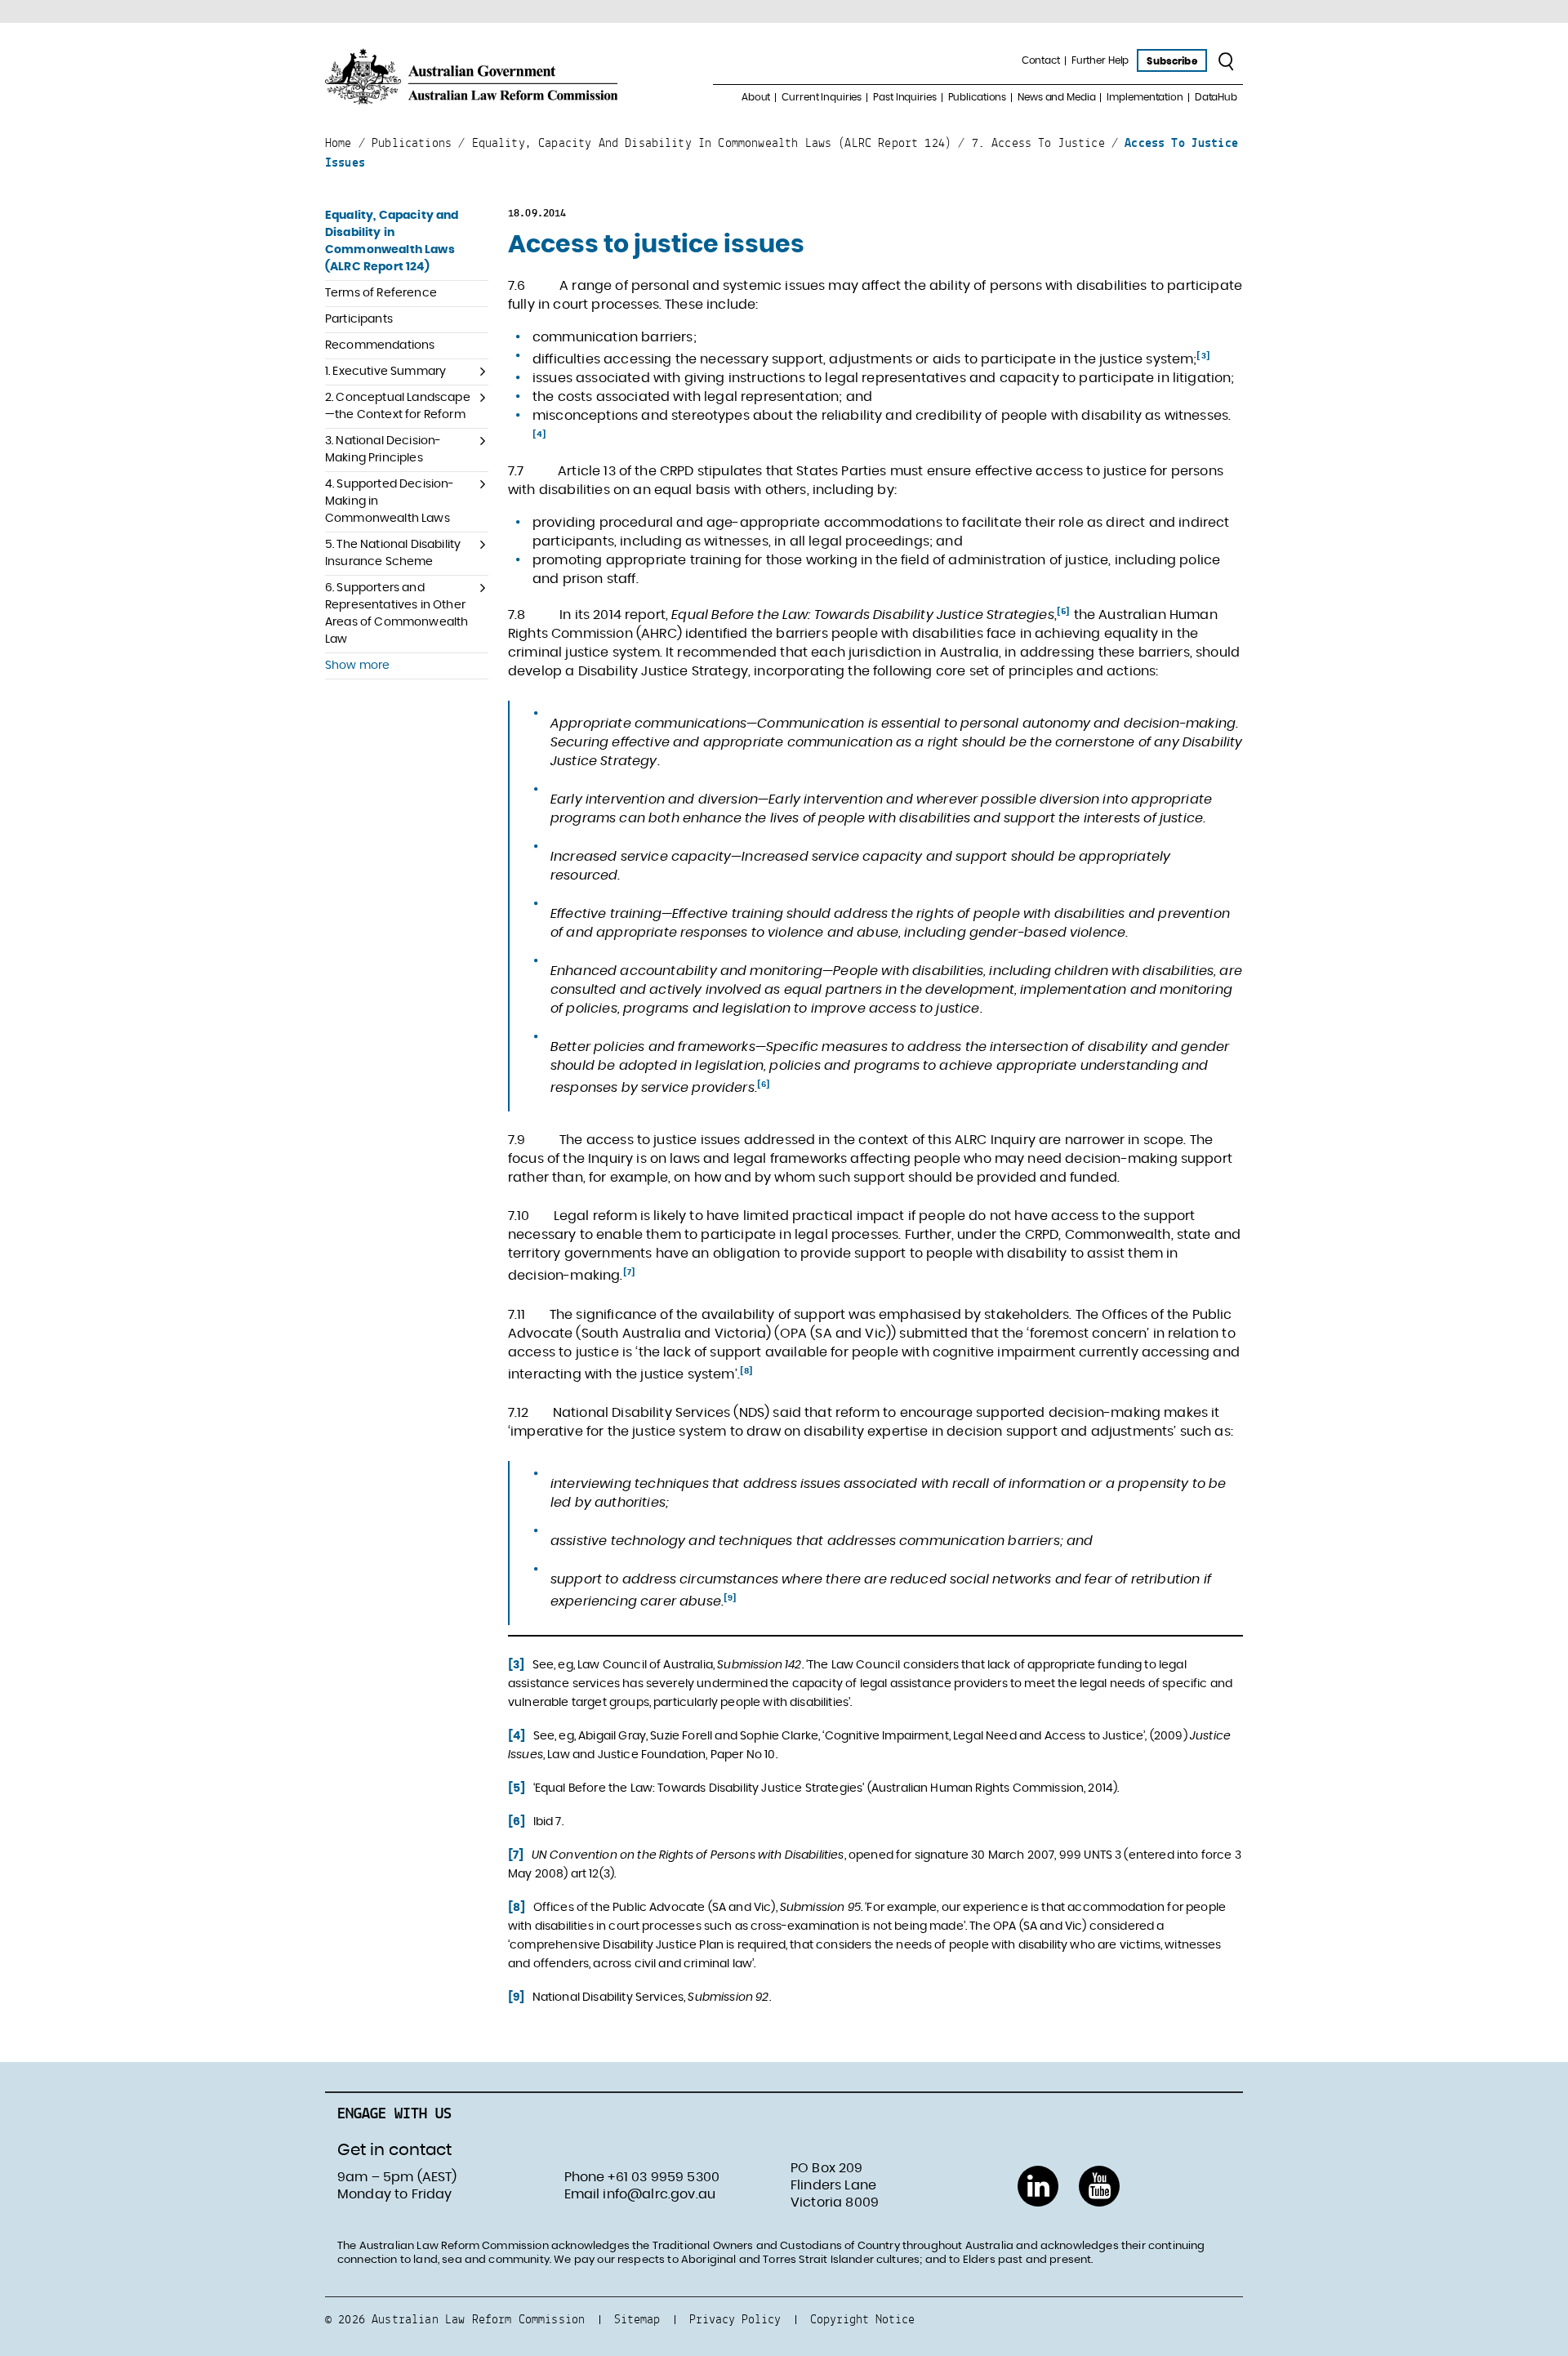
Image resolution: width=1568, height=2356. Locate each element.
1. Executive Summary (385, 372)
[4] (539, 434)
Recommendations (380, 345)
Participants (359, 319)
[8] (746, 1371)
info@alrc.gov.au (659, 2194)
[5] (1063, 612)
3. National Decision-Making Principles (383, 450)
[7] (629, 1272)
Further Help (1100, 60)
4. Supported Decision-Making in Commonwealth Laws (390, 501)
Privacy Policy (735, 2319)
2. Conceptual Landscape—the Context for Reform (398, 406)
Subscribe (1172, 61)
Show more (357, 666)
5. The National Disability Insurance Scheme (393, 553)
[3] (1203, 356)
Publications (978, 97)
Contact (1041, 60)
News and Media (1056, 97)
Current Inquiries (822, 97)
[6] (764, 1084)
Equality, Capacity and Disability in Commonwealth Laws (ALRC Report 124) (392, 241)
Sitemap (637, 2319)
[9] (730, 1598)
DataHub (1216, 97)
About (756, 97)
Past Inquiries (904, 97)
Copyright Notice (862, 2319)
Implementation (1145, 97)
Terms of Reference (381, 293)
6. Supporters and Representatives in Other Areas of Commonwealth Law (396, 614)
